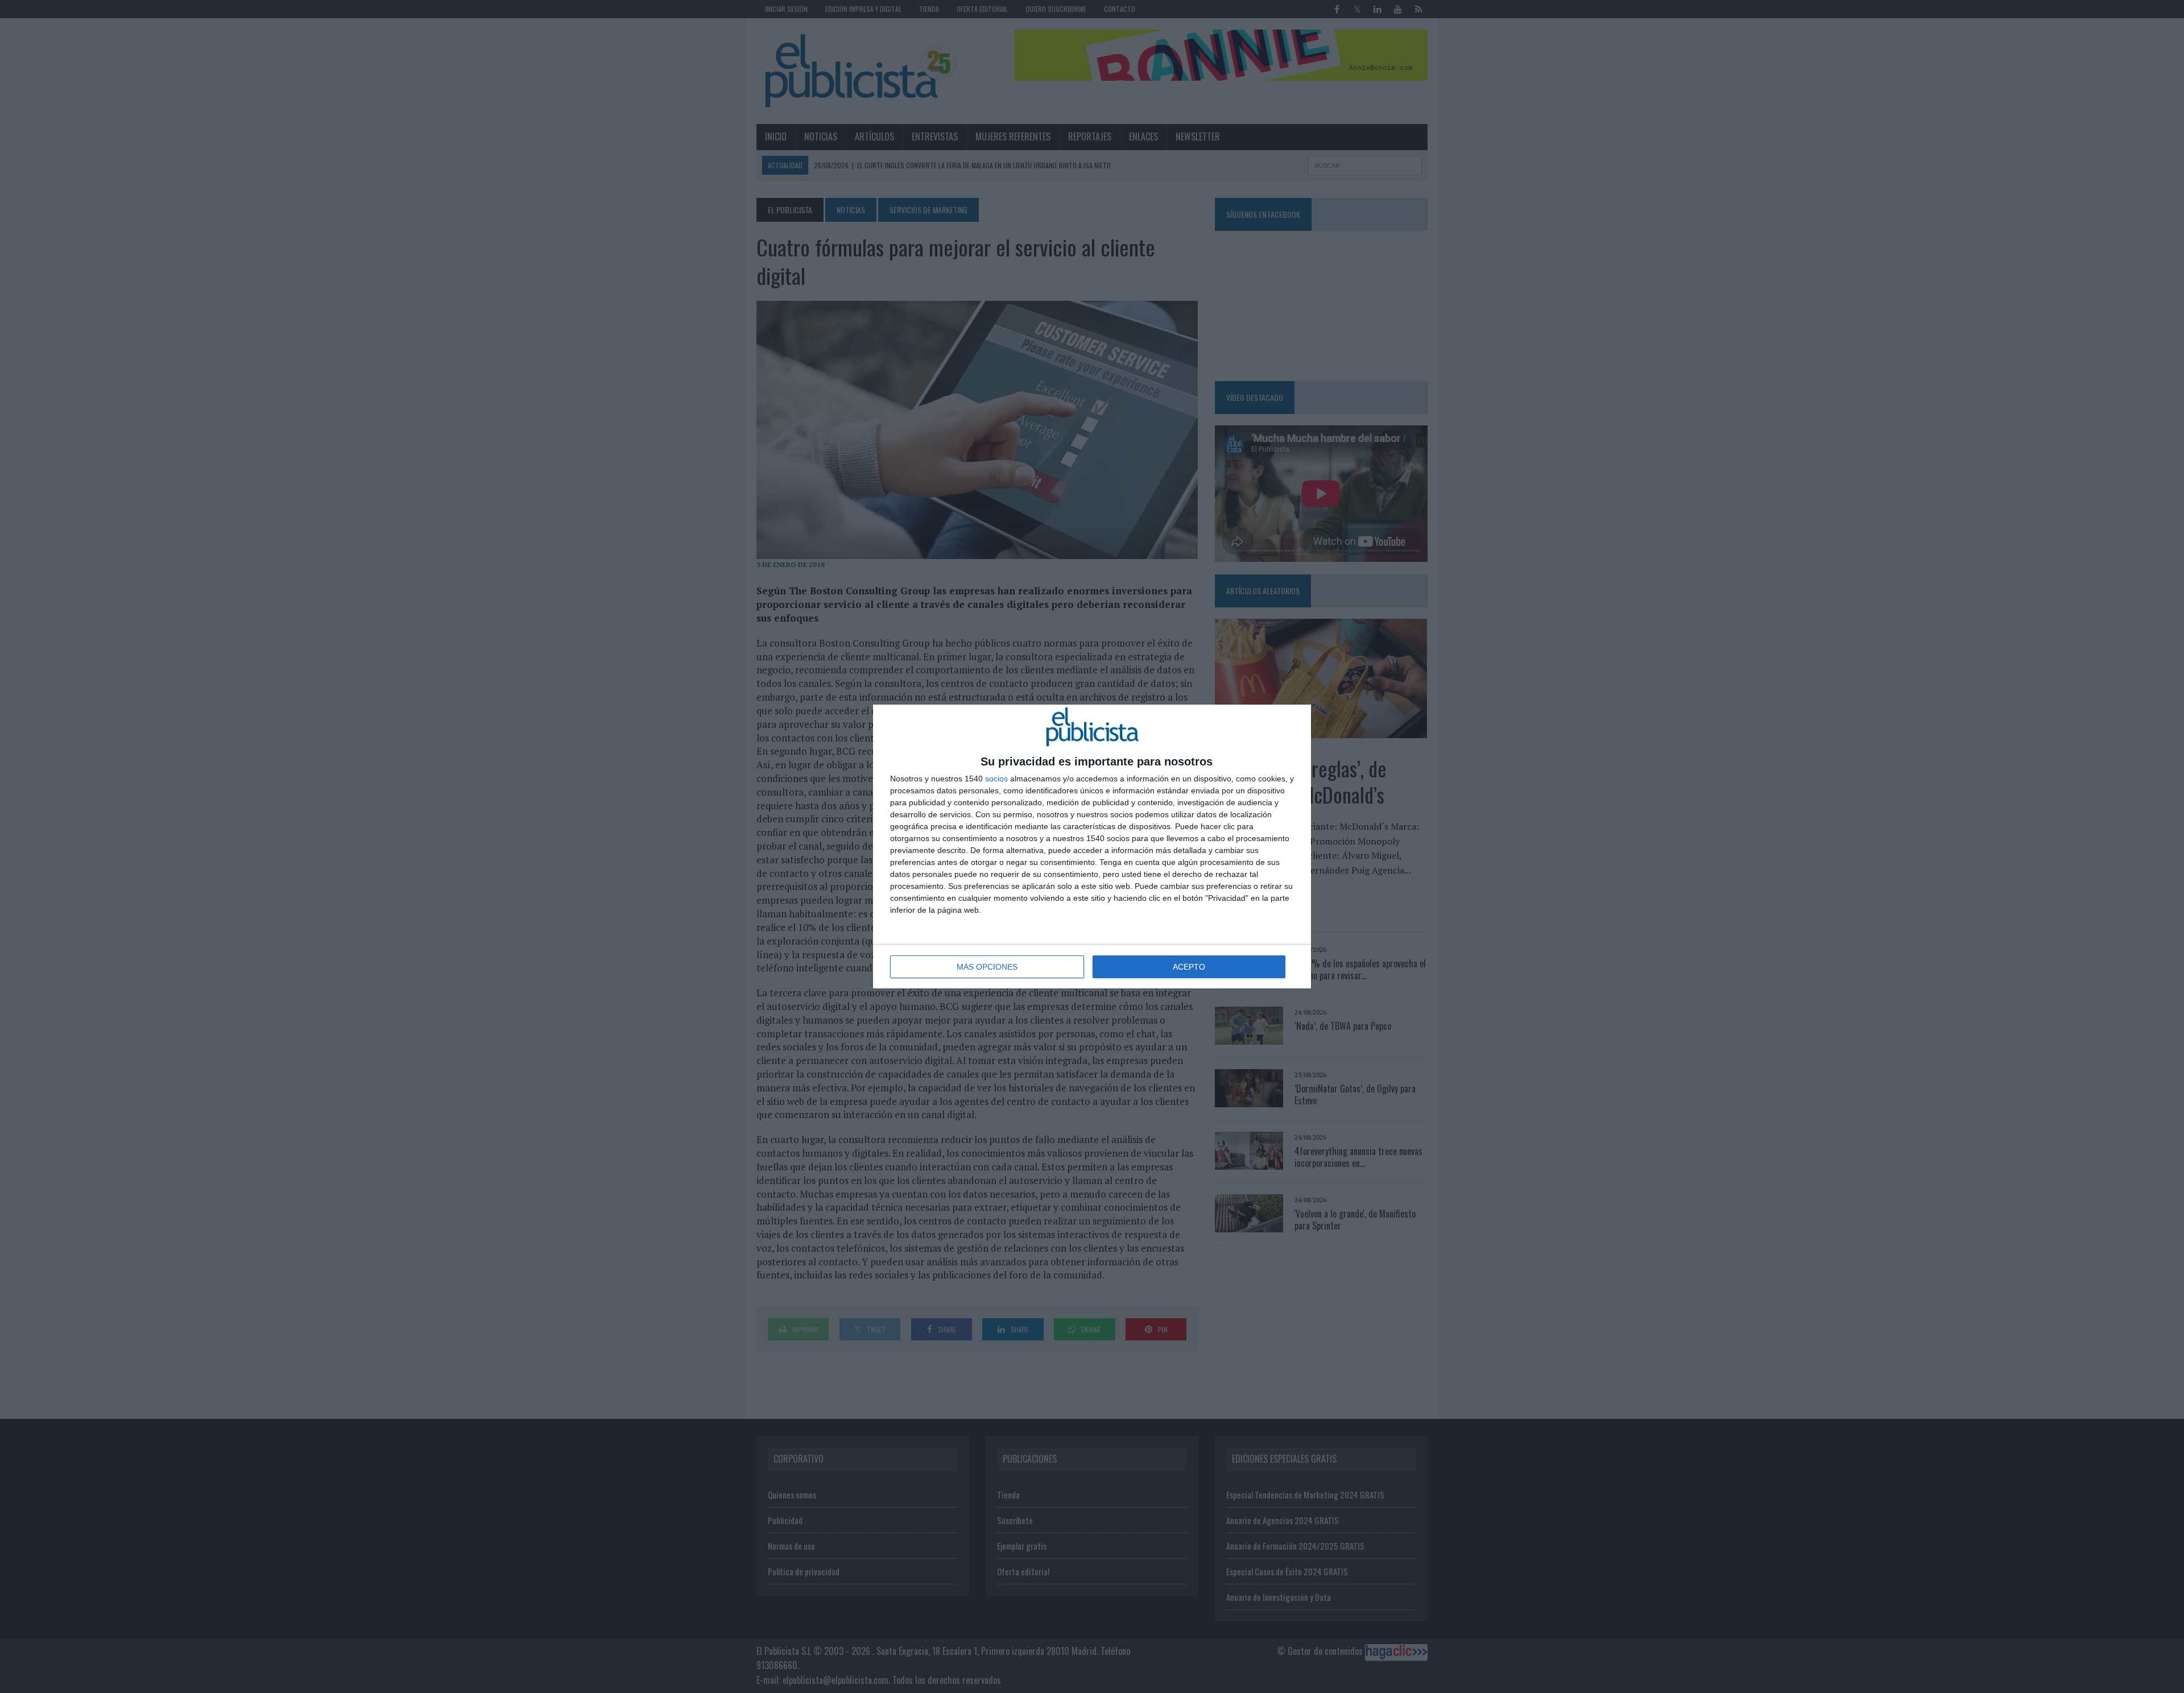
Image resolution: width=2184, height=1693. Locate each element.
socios (996, 779)
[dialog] (1092, 846)
